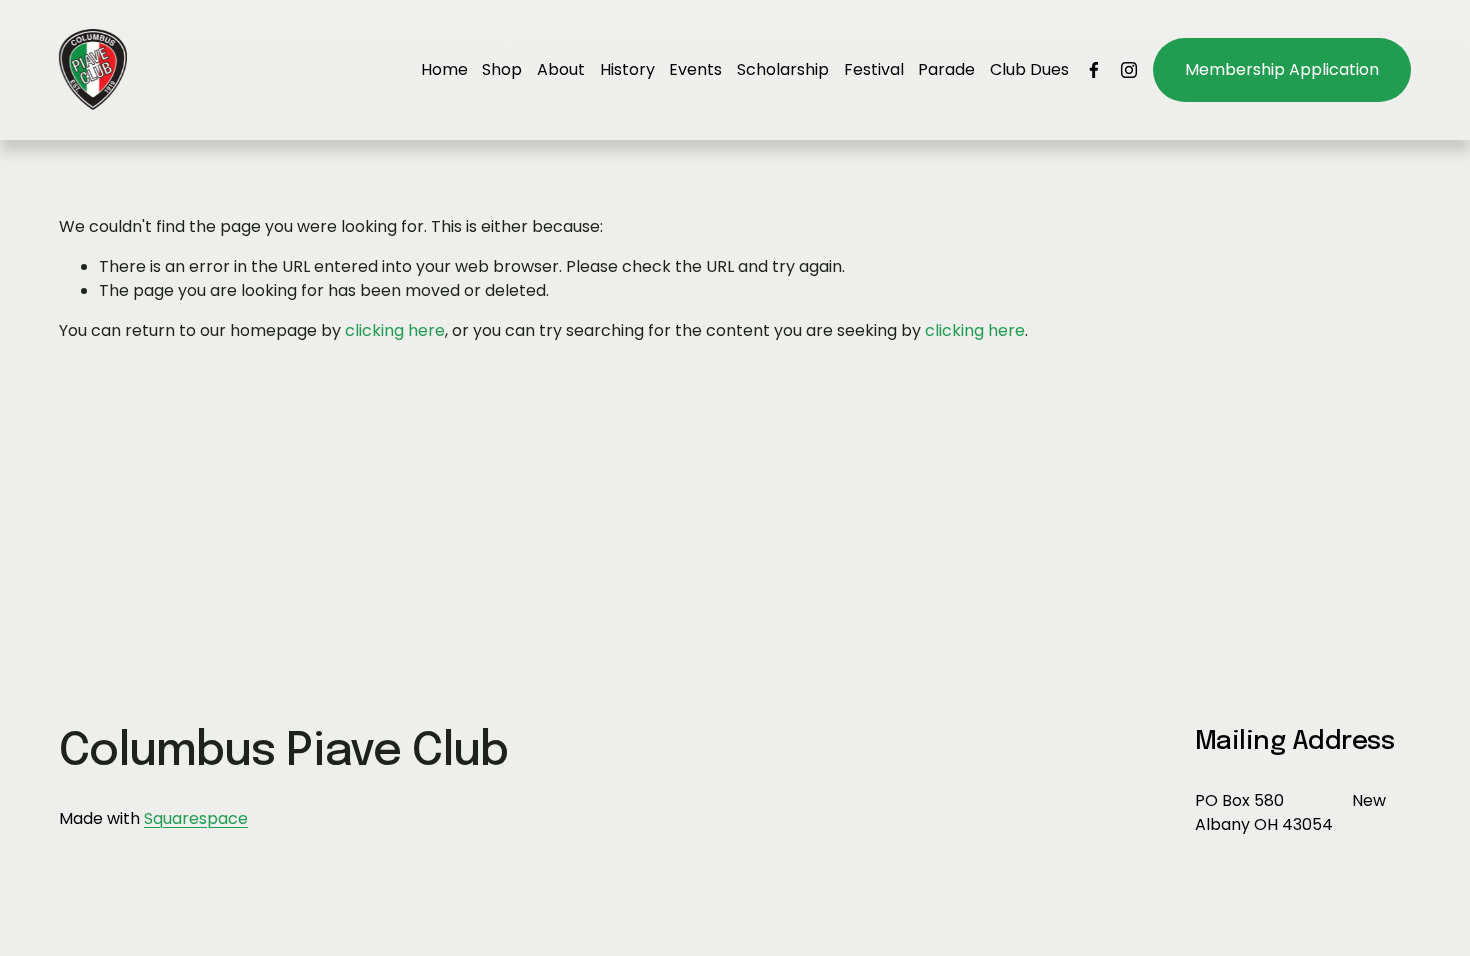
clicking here (395, 330)
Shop (502, 69)
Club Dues (1029, 69)
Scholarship (783, 69)
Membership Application (1282, 69)
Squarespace (196, 818)
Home (444, 69)
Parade (946, 69)
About (561, 69)
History (627, 69)
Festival (874, 69)
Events (695, 69)
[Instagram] (1129, 70)
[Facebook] (1094, 70)
